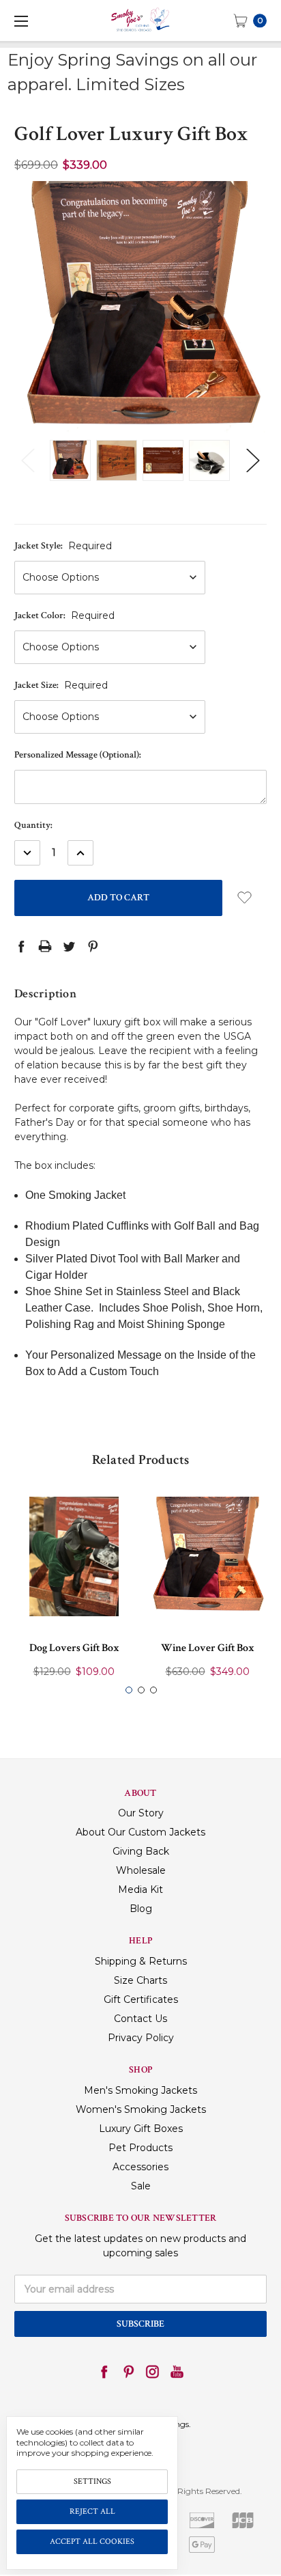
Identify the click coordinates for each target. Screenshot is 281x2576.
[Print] (45, 946)
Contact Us (140, 2019)
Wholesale (141, 1870)
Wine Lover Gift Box (208, 1648)
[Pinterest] (93, 946)
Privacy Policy (141, 2038)
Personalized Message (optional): (78, 755)
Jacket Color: (64, 615)
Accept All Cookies (92, 2542)
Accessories (140, 2167)
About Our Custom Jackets (140, 1832)
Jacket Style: (63, 546)
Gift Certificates (141, 1999)
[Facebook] (21, 946)
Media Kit (140, 1889)
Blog (141, 1909)
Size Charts (140, 1980)
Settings (92, 2481)
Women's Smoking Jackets (141, 2109)
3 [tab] (153, 1690)
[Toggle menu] (20, 20)
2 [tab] (141, 1690)
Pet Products (140, 2148)
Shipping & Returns (141, 1961)
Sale (141, 2186)
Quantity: (33, 825)
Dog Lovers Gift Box (74, 1648)
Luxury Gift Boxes (141, 2129)
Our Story (141, 1813)
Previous (28, 460)
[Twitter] (69, 946)
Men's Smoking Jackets (140, 2090)
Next (253, 460)
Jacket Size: (61, 685)
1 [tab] (129, 1690)
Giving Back (141, 1851)
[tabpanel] (74, 1591)
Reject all (92, 2511)
